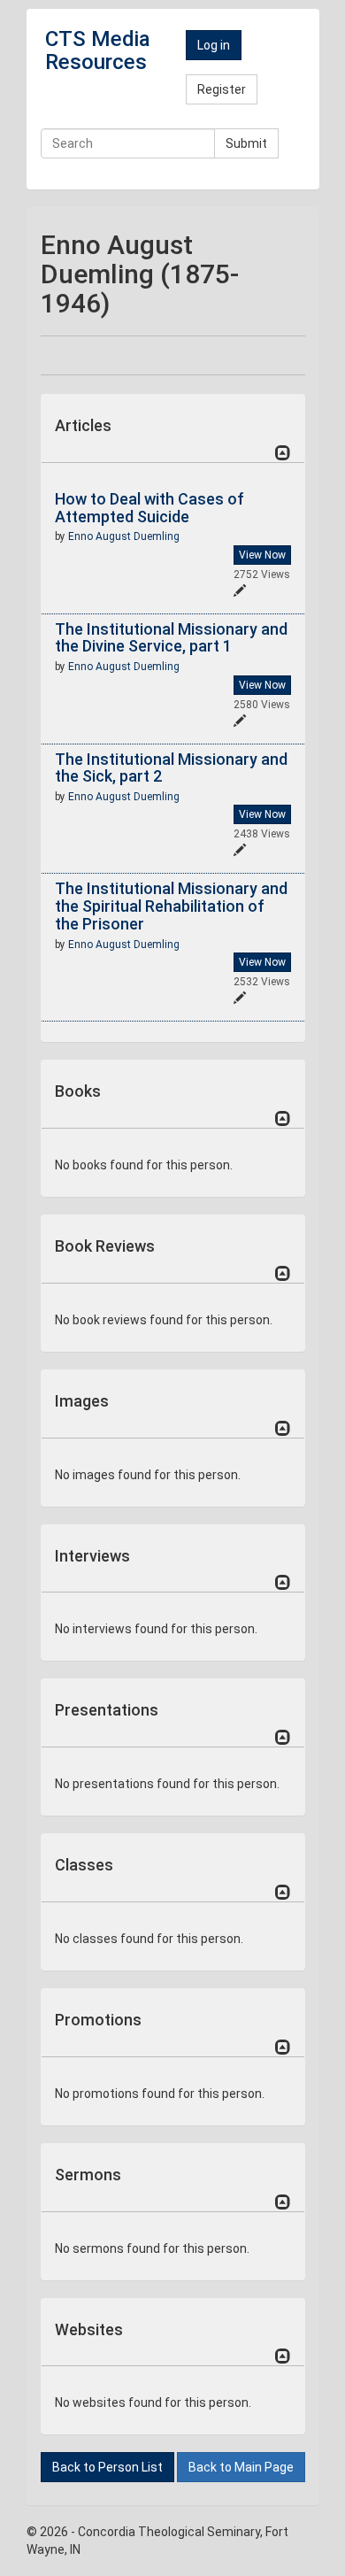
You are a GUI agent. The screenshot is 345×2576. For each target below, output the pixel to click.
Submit (246, 143)
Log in (214, 45)
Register (222, 89)
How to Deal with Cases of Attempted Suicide (149, 508)
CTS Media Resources (98, 50)
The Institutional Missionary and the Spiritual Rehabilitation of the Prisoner (171, 906)
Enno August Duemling (124, 536)
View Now (262, 555)
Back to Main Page (241, 2467)
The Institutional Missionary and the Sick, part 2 (171, 768)
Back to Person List (107, 2467)
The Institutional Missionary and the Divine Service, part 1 (171, 638)
